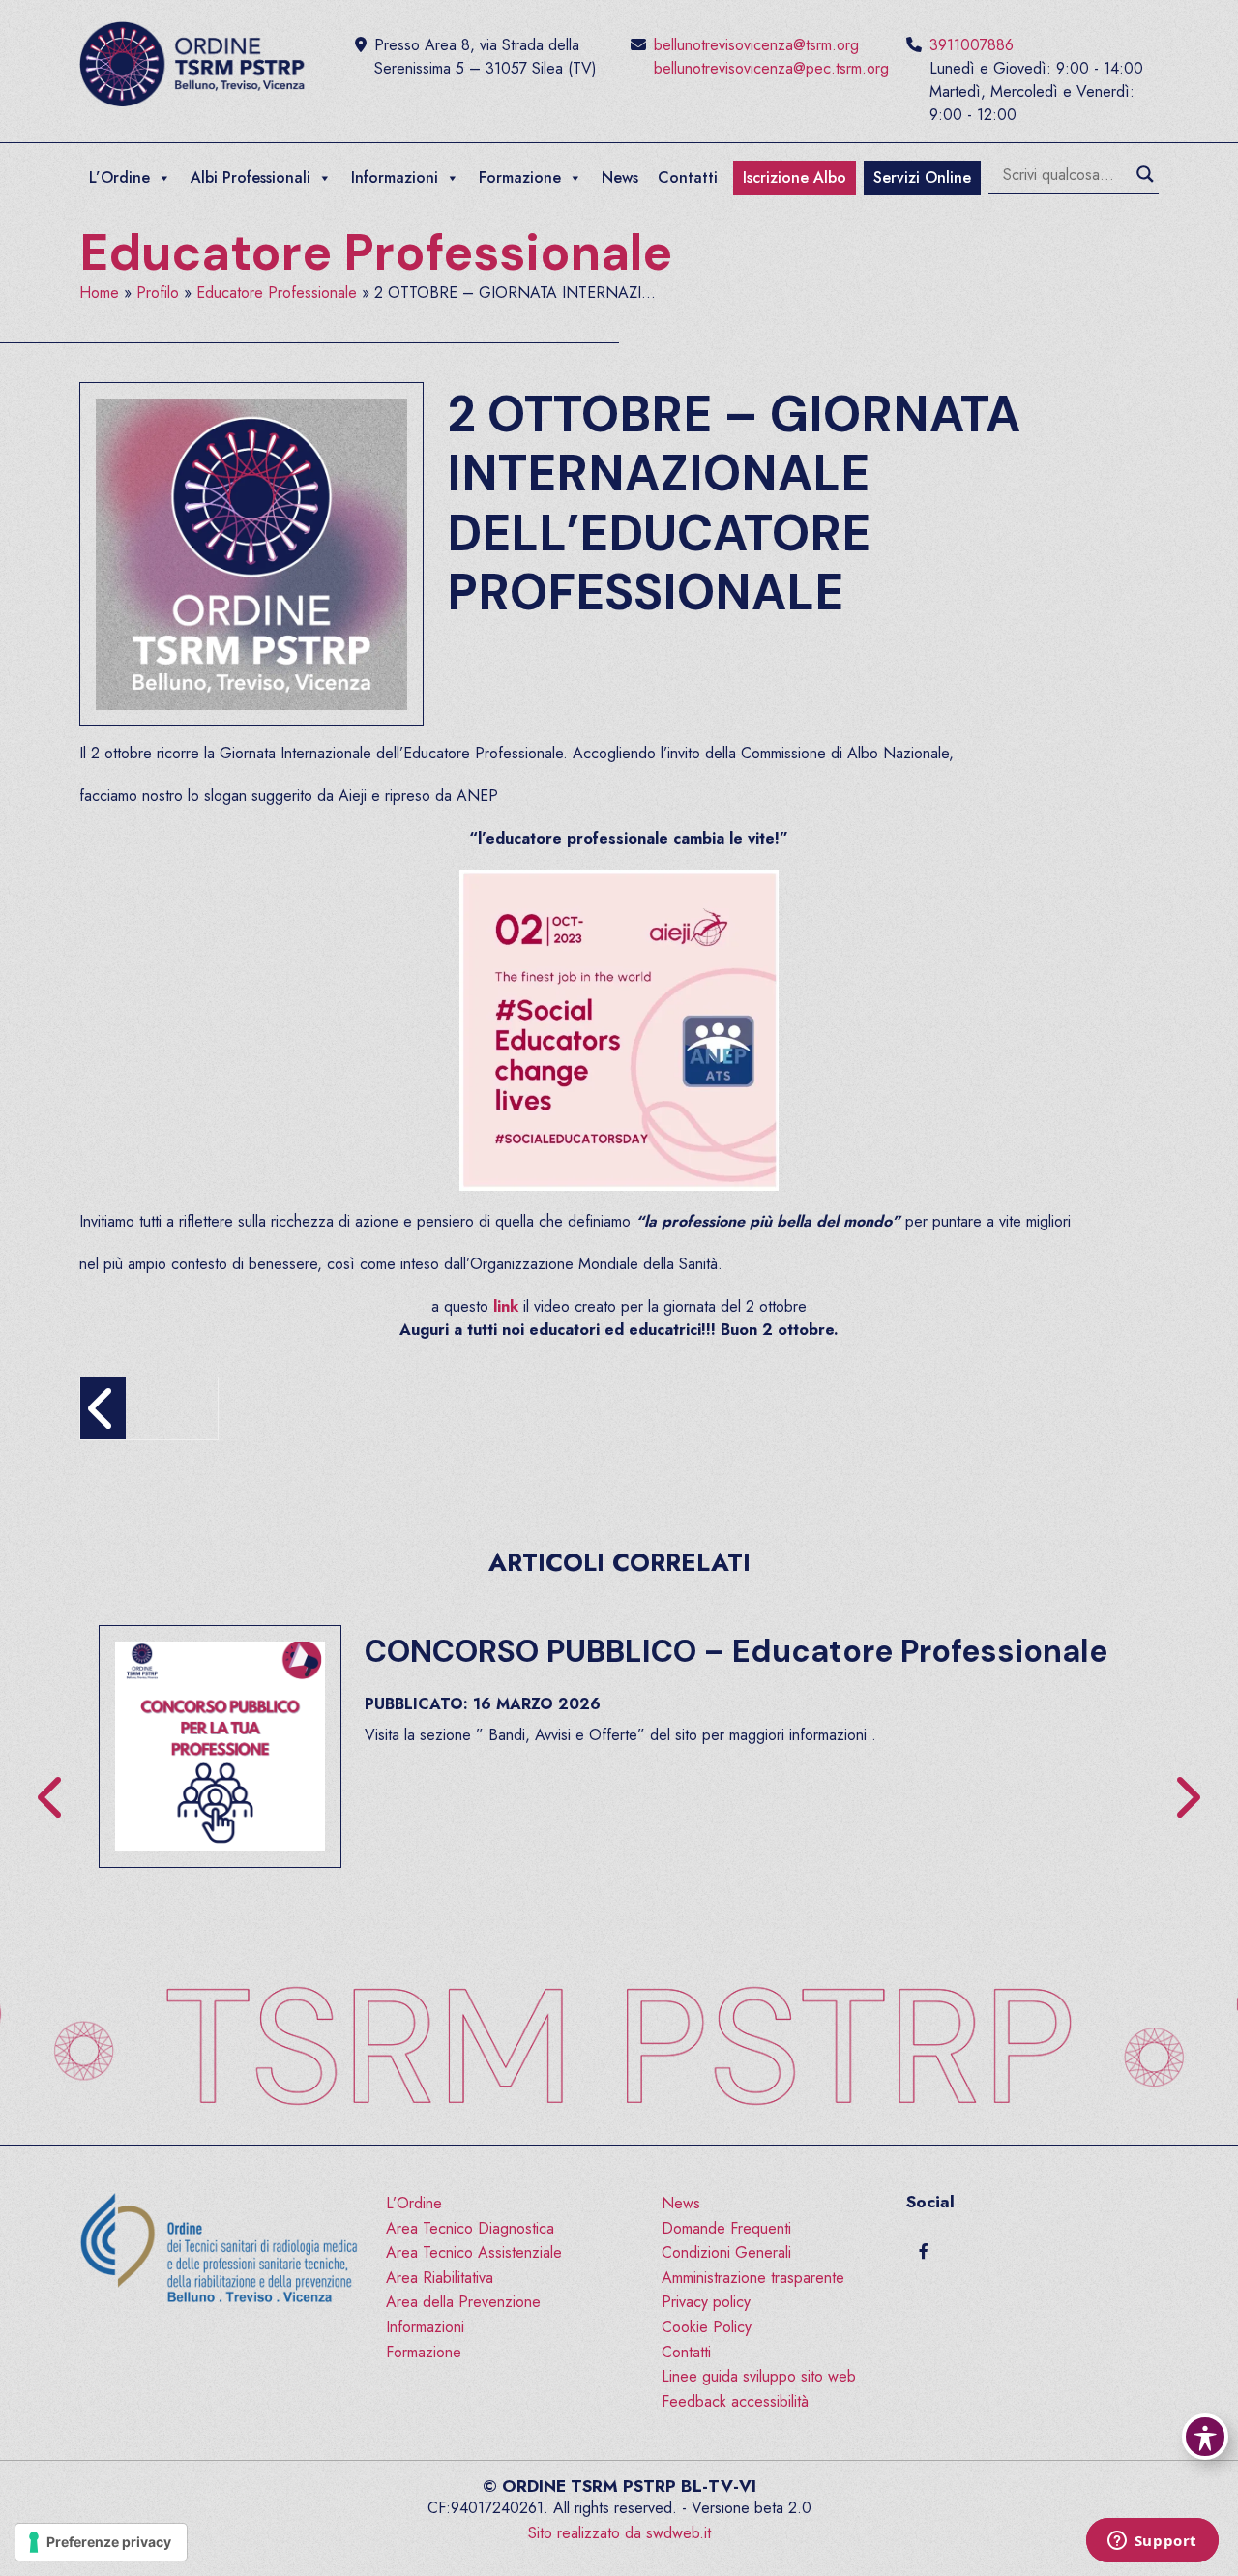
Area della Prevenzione (463, 2302)
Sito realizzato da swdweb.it (619, 2533)
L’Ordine (119, 178)
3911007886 (972, 45)
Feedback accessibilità (735, 2401)
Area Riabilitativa (440, 2278)
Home (99, 293)
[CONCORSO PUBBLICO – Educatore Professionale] (220, 1747)
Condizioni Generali (726, 2252)
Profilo (158, 293)
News (620, 178)
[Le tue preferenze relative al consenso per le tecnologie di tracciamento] (101, 2542)
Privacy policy (706, 2302)
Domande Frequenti (726, 2228)
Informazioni (395, 178)
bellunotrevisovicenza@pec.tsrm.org (771, 68)
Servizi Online (922, 178)
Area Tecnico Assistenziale (474, 2252)
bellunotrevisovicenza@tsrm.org (756, 45)
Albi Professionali (251, 178)
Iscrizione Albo (795, 178)
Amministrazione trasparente (753, 2278)
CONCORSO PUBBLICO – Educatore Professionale (736, 1651)
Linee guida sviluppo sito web (759, 2376)
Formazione (520, 178)
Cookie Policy (707, 2327)
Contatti (688, 178)
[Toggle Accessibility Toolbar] (1205, 2437)
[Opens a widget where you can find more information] (1152, 2542)
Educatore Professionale (376, 253)
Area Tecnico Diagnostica (470, 2228)
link (506, 1306)
